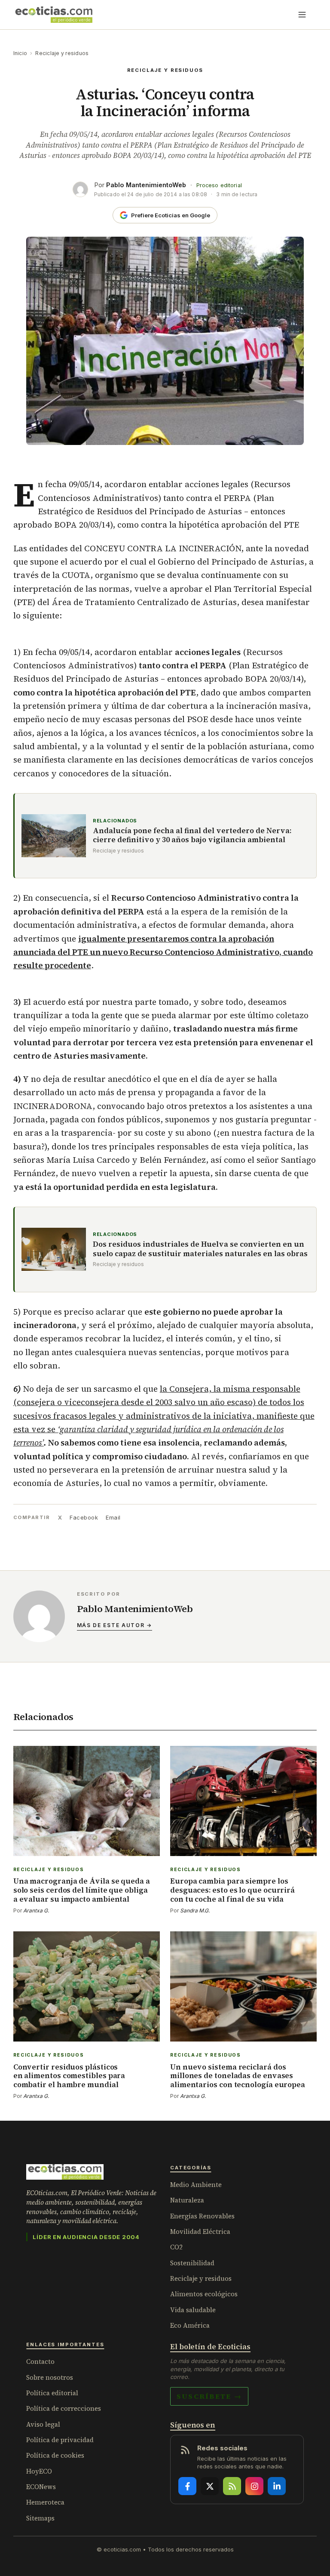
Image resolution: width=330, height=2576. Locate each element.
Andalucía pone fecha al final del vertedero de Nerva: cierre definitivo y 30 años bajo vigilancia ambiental (192, 836)
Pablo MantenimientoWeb (146, 185)
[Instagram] (254, 2486)
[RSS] (232, 2486)
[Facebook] (187, 2486)
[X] (210, 2486)
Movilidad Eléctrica (200, 2232)
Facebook (84, 1517)
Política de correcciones (64, 2408)
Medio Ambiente (196, 2185)
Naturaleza (187, 2200)
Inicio (20, 53)
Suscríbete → (209, 2396)
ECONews (41, 2487)
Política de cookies (55, 2455)
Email (113, 1517)
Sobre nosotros (50, 2377)
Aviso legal (43, 2424)
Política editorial (52, 2393)
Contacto (40, 2361)
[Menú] (302, 15)
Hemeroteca (45, 2502)
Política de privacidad (60, 2440)
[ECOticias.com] (54, 15)
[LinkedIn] (277, 2486)
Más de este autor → (115, 1625)
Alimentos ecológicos (204, 2294)
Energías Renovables (202, 2216)
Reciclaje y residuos (62, 53)
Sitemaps (40, 2518)
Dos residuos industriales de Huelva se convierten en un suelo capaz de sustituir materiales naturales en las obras (200, 1249)
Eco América (190, 2325)
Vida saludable (193, 2310)
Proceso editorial (219, 185)
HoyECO (39, 2471)
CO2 (176, 2247)
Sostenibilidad (192, 2263)
